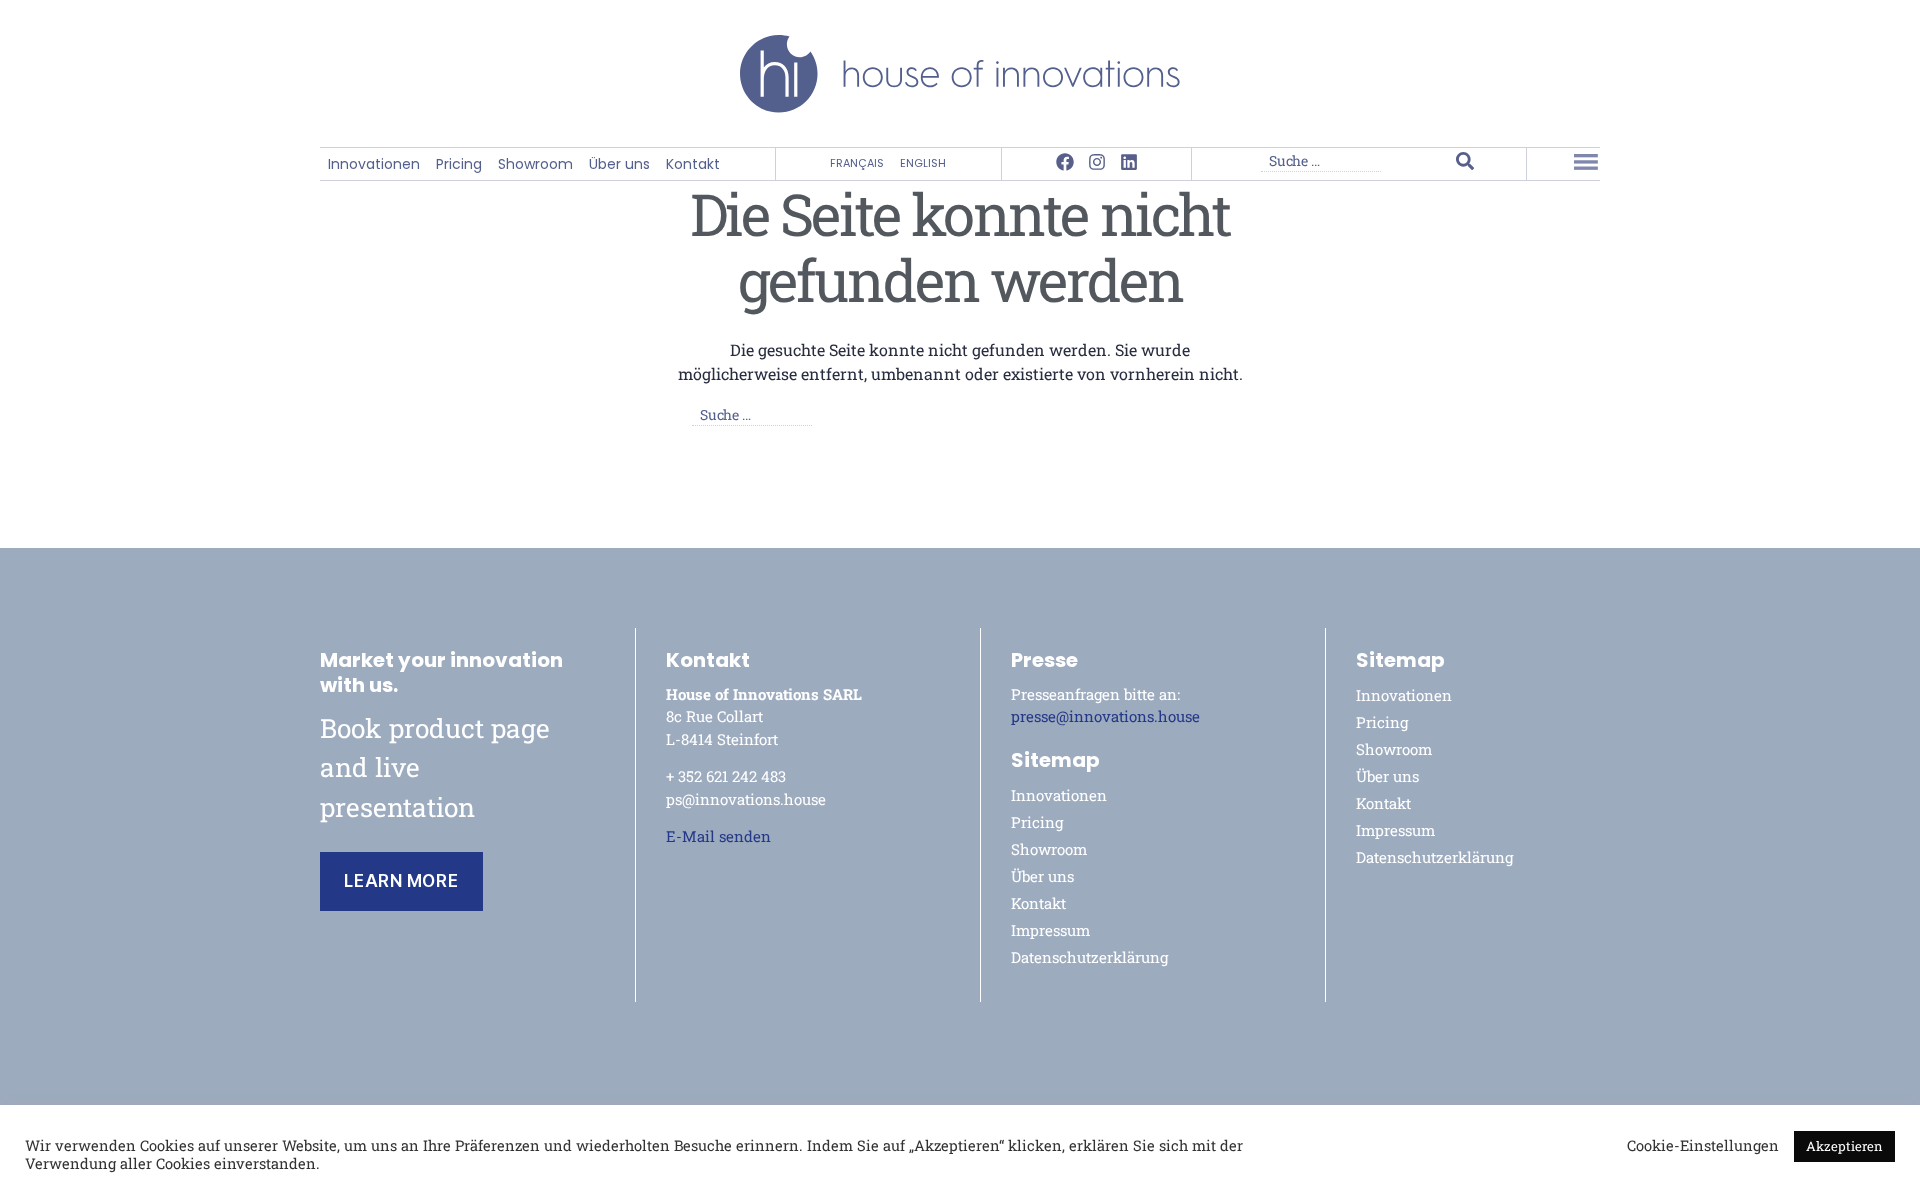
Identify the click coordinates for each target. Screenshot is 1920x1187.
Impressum (1050, 930)
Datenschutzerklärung (1089, 957)
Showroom (535, 164)
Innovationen (374, 164)
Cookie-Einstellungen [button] (1703, 1146)
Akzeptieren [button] (1844, 1146)
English (923, 163)
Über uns (619, 164)
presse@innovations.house (1105, 716)
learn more (401, 881)
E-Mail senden (718, 836)
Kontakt (693, 164)
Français (857, 163)
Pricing (459, 164)
